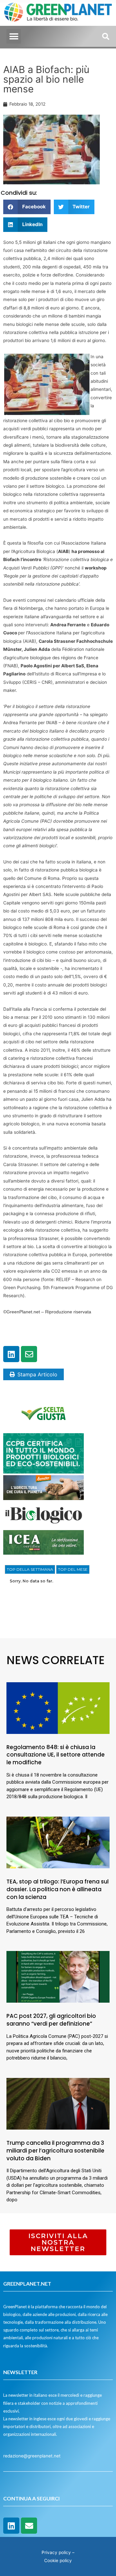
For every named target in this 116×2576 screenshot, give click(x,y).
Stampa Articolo (37, 1374)
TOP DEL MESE (73, 1569)
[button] (14, 36)
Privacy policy (56, 2552)
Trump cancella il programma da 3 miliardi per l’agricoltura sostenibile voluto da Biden (55, 2151)
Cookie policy (58, 2560)
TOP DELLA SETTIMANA (30, 1569)
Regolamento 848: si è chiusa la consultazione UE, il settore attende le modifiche (56, 1755)
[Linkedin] (11, 1354)
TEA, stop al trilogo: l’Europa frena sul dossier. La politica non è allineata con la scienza (58, 1889)
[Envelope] (29, 1354)
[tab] (30, 1570)
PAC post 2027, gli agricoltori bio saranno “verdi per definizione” (51, 2020)
